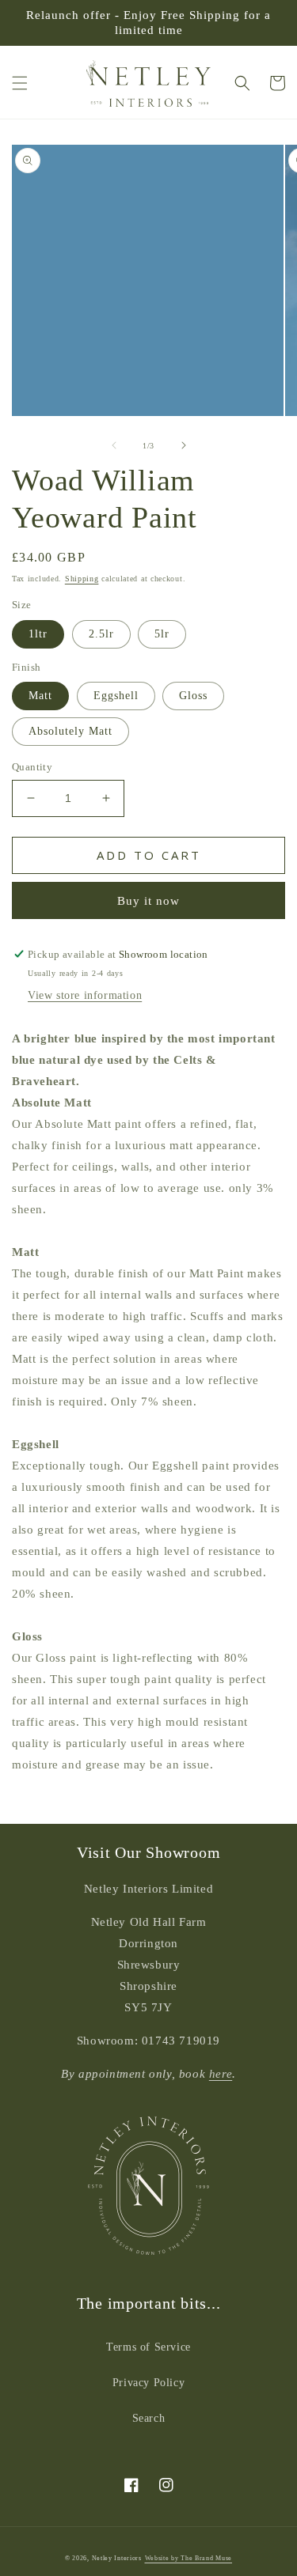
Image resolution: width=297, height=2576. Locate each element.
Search (149, 2418)
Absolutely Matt (70, 731)
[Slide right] (184, 445)
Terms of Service (148, 2347)
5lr (162, 634)
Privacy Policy (148, 2383)
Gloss (193, 696)
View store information (85, 995)
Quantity (32, 767)
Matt (40, 696)
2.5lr (101, 634)
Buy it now (148, 901)
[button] (20, 83)
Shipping (82, 579)
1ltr (38, 634)
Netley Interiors (117, 2558)
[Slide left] (114, 445)
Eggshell (116, 696)
